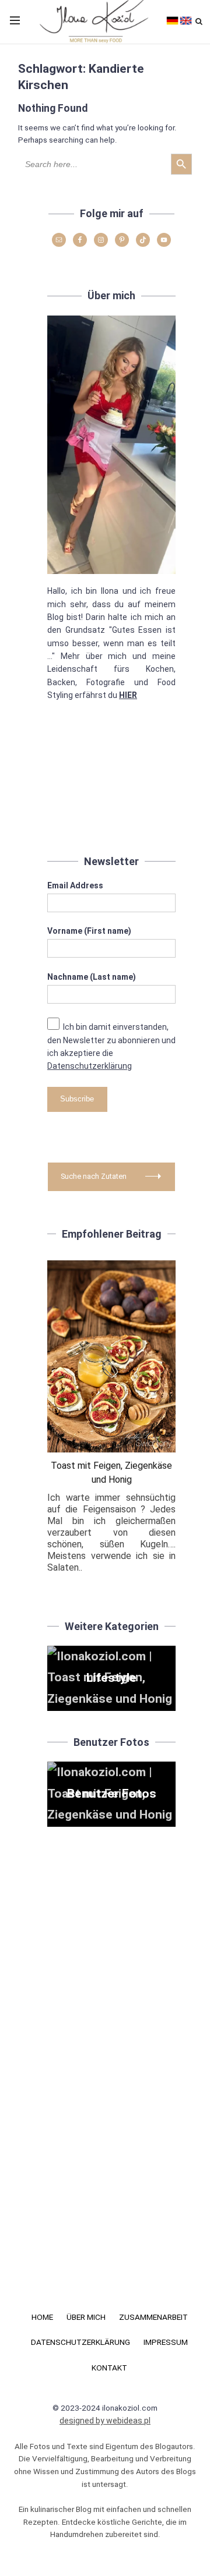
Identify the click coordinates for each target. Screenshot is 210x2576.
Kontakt (109, 2368)
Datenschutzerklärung (90, 1066)
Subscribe (77, 1099)
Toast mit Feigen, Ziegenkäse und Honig (111, 1473)
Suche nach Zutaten (94, 1176)
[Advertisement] (111, 785)
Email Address (75, 885)
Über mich (86, 2317)
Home (42, 2317)
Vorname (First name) (89, 931)
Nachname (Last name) (92, 977)
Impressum (166, 2342)
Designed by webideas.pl (105, 2421)
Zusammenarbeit (153, 2317)
